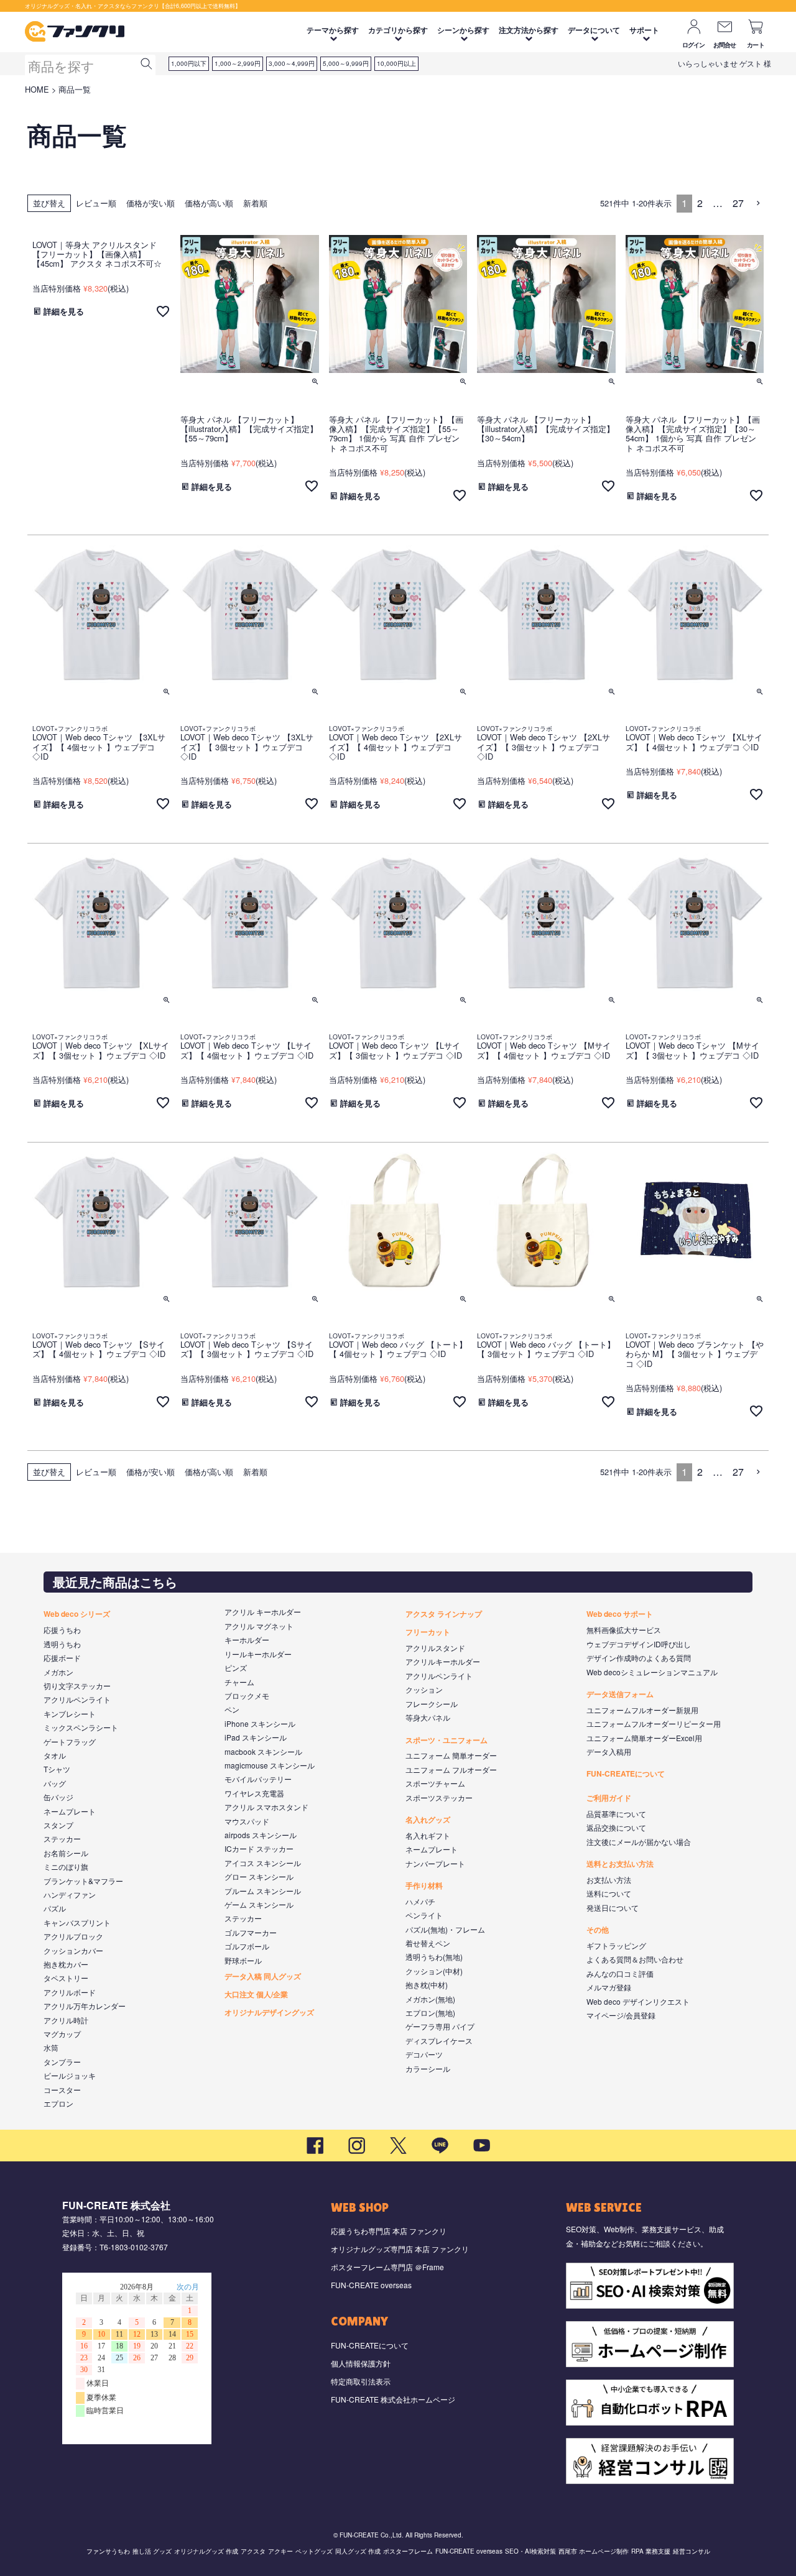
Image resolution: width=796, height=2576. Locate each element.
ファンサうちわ (108, 2551)
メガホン (58, 1672)
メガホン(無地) (430, 1999)
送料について (609, 1893)
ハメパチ (420, 1901)
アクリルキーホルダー (443, 1661)
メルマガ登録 (609, 1987)
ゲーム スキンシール (259, 1904)
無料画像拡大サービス (624, 1630)
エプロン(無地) (430, 2012)
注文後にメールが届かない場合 (639, 1842)
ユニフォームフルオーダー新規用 (642, 1710)
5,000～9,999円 (346, 63)
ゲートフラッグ (70, 1741)
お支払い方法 (609, 1879)
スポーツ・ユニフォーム (447, 1740)
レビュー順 (96, 203)
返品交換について (616, 1827)
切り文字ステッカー (77, 1686)
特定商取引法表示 (361, 2381)
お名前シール (66, 1853)
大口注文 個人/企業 (256, 1994)
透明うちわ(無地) (434, 1957)
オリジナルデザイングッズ (269, 2012)
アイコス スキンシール (263, 1863)
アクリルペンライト (77, 1699)
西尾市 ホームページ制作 (594, 2551)
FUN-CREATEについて (626, 1773)
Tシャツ (57, 1769)
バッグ (55, 1783)
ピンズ (236, 1667)
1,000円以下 (189, 63)
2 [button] (700, 203)
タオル (55, 1755)
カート (756, 45)
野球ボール (243, 1960)
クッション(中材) (434, 1971)
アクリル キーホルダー (263, 1612)
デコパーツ (424, 2054)
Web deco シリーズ (77, 1614)
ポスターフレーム (408, 2551)
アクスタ (253, 2551)
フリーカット (428, 1632)
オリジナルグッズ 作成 (206, 2551)
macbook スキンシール (263, 1751)
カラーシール (428, 2068)
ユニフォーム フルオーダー (451, 1769)
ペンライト (424, 1915)
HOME (37, 89)
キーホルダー (247, 1640)
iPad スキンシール (256, 1737)
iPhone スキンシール (260, 1723)
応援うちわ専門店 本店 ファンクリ (389, 2231)
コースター (62, 2090)
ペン (232, 1709)
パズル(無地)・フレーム (445, 1929)
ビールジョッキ (70, 2075)
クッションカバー (73, 1950)
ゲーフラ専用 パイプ (440, 2026)
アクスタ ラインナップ (444, 1614)
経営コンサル (692, 2551)
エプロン (58, 2103)
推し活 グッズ (152, 2551)
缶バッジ (58, 1797)
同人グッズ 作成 (358, 2551)
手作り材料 (424, 1885)
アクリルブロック (73, 1936)
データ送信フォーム (620, 1694)
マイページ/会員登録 (621, 2015)
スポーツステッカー (439, 1797)
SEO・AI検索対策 (530, 2551)
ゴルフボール (247, 1946)
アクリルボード (70, 1992)
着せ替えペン (428, 1943)
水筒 (51, 2047)
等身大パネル (428, 1717)
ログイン (694, 45)
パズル (55, 1908)
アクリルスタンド (435, 1648)
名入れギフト (428, 1835)
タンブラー (62, 2062)
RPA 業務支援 (651, 2551)
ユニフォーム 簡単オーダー (451, 1755)
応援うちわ (62, 1630)
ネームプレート (70, 1811)
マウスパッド (247, 1821)
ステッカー (62, 1838)
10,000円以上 (396, 63)
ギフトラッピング (616, 1945)
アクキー (280, 2551)
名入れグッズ (428, 1819)
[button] (759, 203)
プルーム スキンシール (263, 1891)
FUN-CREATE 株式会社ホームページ (393, 2399)
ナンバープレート (435, 1863)
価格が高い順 (209, 203)
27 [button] (738, 203)
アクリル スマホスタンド (266, 1807)
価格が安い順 (150, 203)
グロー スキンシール (259, 1876)
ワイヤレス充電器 (254, 1793)
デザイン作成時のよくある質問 (639, 1658)
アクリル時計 (66, 2020)
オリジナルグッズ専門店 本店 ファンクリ (400, 2249)
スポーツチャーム (435, 1783)
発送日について (613, 1907)
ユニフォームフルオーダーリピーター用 (654, 1723)
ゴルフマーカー (251, 1932)
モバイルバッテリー (258, 1779)
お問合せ (725, 45)
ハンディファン (70, 1894)
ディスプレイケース (439, 2040)
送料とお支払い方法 (620, 1864)
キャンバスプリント (77, 1922)
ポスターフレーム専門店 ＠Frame (387, 2267)
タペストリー (66, 1978)
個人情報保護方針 (361, 2363)
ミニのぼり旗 (66, 1866)
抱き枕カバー (66, 1964)
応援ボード (62, 1658)
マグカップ (62, 2034)
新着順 (255, 203)
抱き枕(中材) (427, 1985)
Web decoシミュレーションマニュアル (652, 1672)
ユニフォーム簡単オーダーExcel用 (644, 1738)
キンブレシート (70, 1713)
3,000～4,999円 (292, 63)
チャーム (239, 1682)
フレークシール (432, 1704)
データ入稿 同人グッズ (263, 1976)
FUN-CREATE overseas (371, 2285)
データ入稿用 (609, 1751)
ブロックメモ (247, 1695)
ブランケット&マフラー (83, 1881)
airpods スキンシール (261, 1835)
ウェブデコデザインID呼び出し (639, 1644)
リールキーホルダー (258, 1654)
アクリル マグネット (259, 1626)
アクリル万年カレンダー (85, 2006)
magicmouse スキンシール (270, 1765)
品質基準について (616, 1814)
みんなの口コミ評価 (620, 1973)
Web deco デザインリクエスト (638, 2001)
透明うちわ (62, 1644)
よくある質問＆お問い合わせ (635, 1959)
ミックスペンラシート (81, 1727)
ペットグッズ (314, 2551)
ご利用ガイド (609, 1798)
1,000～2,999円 (238, 63)
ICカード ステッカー (259, 1848)
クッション (424, 1689)
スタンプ (58, 1825)
